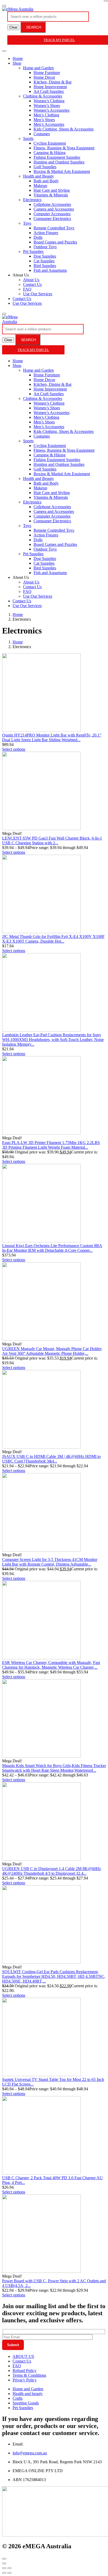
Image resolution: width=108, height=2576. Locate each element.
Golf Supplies (45, 167)
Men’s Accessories (49, 124)
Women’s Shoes (47, 106)
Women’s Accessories (52, 110)
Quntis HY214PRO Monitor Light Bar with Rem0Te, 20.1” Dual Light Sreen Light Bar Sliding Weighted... (52, 737)
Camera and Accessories (54, 209)
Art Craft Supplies (49, 91)
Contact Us (32, 284)
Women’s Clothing (49, 101)
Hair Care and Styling (52, 190)
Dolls (38, 237)
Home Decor (44, 77)
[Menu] (4, 6)
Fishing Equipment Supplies (57, 157)
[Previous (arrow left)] (4, 2573)
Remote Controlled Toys (54, 228)
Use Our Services (38, 294)
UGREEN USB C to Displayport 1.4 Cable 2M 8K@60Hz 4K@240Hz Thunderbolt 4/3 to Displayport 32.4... (52, 1871)
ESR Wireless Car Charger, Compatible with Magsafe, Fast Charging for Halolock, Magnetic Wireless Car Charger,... (51, 1665)
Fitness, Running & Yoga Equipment (64, 148)
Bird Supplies (45, 266)
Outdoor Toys (45, 247)
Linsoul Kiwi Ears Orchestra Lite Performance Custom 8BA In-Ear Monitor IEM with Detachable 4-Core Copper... (52, 1248)
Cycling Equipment (50, 143)
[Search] (4, 314)
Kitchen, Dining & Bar (53, 82)
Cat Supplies (44, 261)
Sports (28, 138)
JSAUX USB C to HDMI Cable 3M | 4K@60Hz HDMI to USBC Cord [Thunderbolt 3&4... (51, 1459)
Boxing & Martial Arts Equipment (62, 171)
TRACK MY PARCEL (33, 350)
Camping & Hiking (50, 153)
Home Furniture (47, 73)
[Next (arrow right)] (9, 2573)
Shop (17, 63)
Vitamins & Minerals (51, 195)
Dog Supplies (45, 256)
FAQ (27, 289)
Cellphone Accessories (52, 204)
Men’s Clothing (46, 115)
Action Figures (46, 233)
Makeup (40, 186)
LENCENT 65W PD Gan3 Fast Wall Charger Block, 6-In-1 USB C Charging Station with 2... (52, 840)
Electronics (32, 200)
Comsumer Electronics (52, 219)
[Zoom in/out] (9, 2568)
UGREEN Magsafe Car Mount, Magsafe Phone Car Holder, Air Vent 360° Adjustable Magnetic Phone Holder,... (52, 1351)
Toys (27, 223)
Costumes (42, 134)
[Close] (106, 1)
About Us (31, 280)
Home (18, 58)
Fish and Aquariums (50, 270)
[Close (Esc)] (4, 2568)
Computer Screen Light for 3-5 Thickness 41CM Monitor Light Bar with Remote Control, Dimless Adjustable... (50, 1562)
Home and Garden (38, 68)
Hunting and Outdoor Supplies (59, 162)
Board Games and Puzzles (55, 242)
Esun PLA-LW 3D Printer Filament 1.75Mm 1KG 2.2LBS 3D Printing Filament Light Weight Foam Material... (51, 1145)
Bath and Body (46, 181)
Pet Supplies (33, 251)
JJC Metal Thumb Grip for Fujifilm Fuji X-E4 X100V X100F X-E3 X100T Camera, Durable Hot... (53, 939)
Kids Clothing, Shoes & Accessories (64, 129)
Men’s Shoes (44, 120)
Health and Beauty (39, 176)
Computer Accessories (52, 214)
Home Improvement (50, 87)
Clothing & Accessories (43, 96)
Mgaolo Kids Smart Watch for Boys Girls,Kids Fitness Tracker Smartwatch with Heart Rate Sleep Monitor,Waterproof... (54, 1768)
